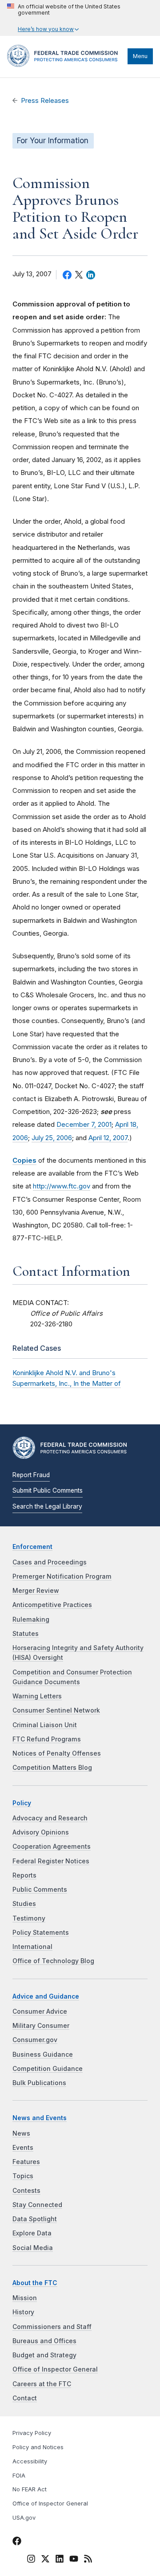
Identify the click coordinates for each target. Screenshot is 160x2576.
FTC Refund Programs (47, 1739)
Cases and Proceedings (50, 1562)
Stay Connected (37, 2205)
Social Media (33, 2248)
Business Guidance (43, 2055)
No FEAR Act (30, 2489)
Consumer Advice (40, 2011)
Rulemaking (31, 1619)
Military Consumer (41, 2026)
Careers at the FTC (42, 2384)
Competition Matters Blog (52, 1768)
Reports (24, 1875)
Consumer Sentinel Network (56, 1710)
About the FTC (35, 2283)
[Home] (65, 65)
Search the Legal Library (47, 1506)
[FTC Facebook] (17, 2542)
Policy (22, 1803)
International (32, 1947)
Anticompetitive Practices (52, 1605)
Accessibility (30, 2461)
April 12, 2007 (108, 1138)
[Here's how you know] (80, 18)
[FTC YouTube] (74, 2560)
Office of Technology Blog (53, 1961)
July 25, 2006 (52, 1138)
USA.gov (24, 2518)
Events (23, 2148)
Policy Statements (41, 1933)
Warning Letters (37, 1696)
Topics (23, 2176)
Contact (25, 2398)
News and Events (40, 2118)
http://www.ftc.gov (62, 1186)
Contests (26, 2191)
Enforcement (32, 1547)
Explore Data (32, 2233)
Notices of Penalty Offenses (57, 1753)
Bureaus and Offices (44, 2341)
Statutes (26, 1634)
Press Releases (45, 101)
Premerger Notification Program (62, 1576)
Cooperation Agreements (52, 1847)
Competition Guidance (48, 2069)
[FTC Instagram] (31, 2560)
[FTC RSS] (88, 2560)
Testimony (29, 1918)
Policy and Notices (38, 2447)
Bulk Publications (39, 2083)
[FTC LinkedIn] (60, 2560)
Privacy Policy (32, 2433)
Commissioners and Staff (52, 2327)
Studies (24, 1904)
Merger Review (36, 1591)
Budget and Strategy (44, 2355)
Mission (25, 2298)
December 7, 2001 (84, 1124)
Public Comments (40, 1890)
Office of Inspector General (55, 2369)
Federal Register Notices (51, 1861)
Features (26, 2162)
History (23, 2312)
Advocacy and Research (50, 1818)
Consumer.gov (35, 2040)
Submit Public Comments (48, 1490)
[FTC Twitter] (45, 2558)
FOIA (19, 2476)
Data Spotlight (35, 2219)
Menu (140, 56)
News (21, 2133)
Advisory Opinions (41, 1832)
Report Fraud (31, 1475)
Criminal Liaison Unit (45, 1725)
